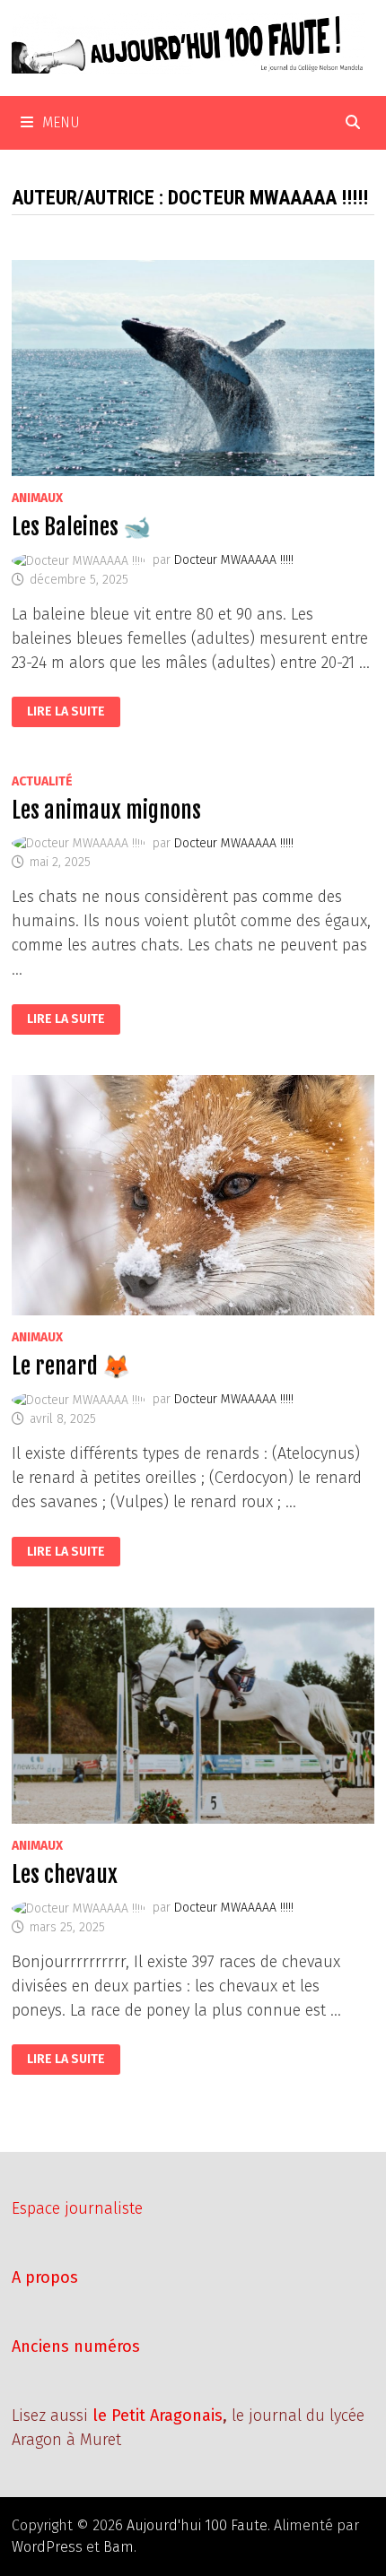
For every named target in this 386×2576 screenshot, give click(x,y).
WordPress (47, 2547)
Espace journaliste (77, 2208)
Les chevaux (65, 1874)
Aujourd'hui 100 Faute (197, 2525)
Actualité (42, 781)
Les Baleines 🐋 (81, 527)
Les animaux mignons (106, 810)
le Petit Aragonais (158, 2416)
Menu (61, 122)
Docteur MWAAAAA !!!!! (234, 560)
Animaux (37, 498)
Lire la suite (66, 712)
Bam (118, 2547)
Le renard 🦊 (71, 1366)
